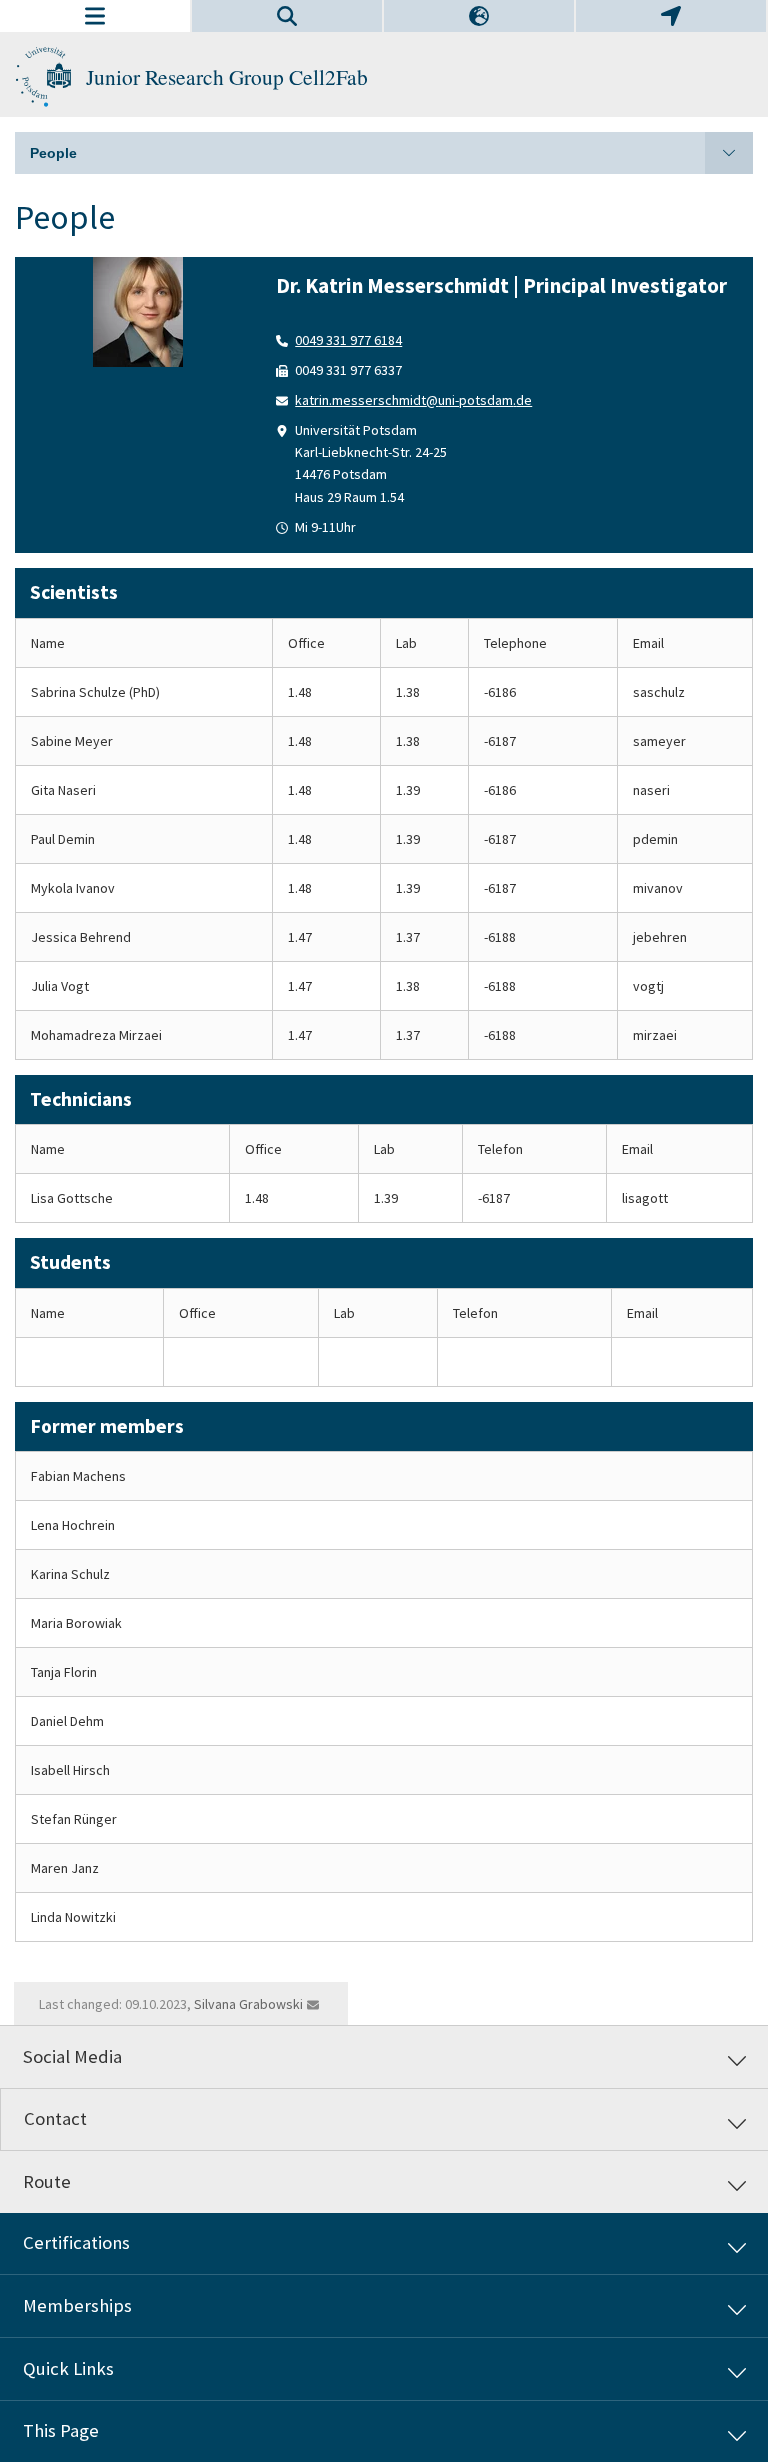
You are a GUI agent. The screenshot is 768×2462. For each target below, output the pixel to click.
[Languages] (479, 16)
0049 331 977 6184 (348, 340)
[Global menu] (671, 16)
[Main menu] (95, 16)
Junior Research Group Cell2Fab (227, 76)
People (53, 153)
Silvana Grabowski (248, 2004)
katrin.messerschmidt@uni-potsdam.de (413, 400)
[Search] (287, 16)
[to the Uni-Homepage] (43, 77)
